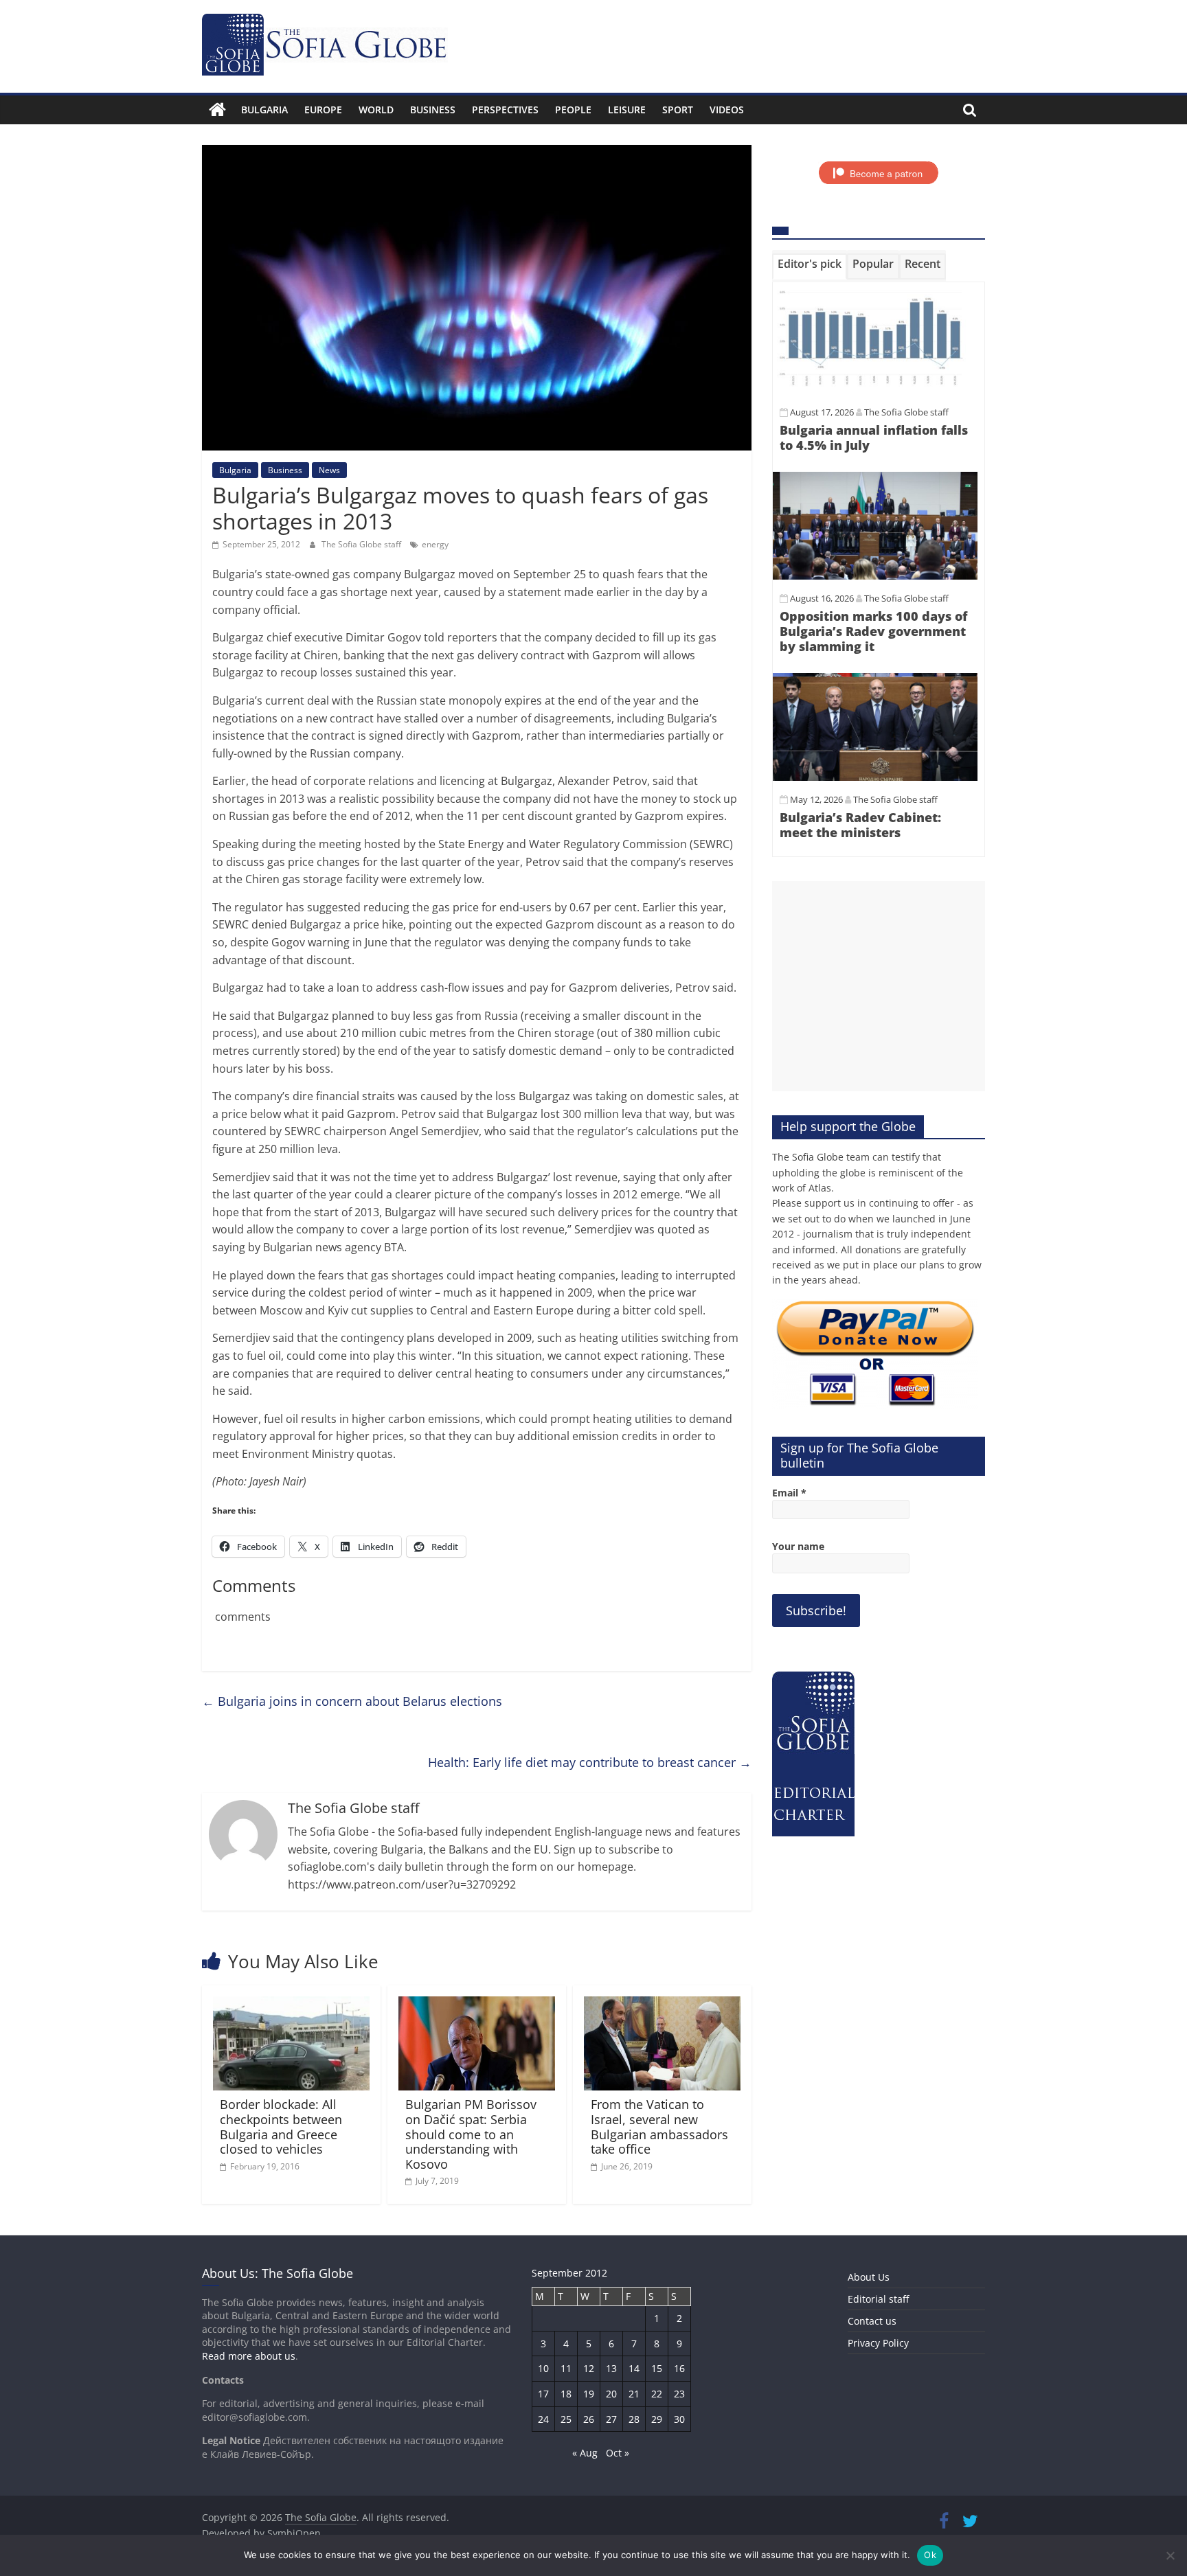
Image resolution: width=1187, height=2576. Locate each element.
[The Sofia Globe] (217, 110)
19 (589, 2394)
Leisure (627, 110)
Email (789, 1493)
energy (435, 544)
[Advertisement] (879, 986)
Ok (930, 2555)
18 (566, 2394)
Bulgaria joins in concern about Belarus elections (352, 1701)
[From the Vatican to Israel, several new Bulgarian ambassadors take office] (662, 2005)
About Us (869, 2277)
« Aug (585, 2453)
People (573, 110)
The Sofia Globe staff (362, 544)
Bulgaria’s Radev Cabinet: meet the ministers (860, 825)
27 (611, 2419)
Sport (678, 110)
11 (566, 2368)
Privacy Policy (878, 2343)
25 (566, 2419)
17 (543, 2394)
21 (634, 2394)
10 (543, 2368)
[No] (1170, 2555)
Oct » (618, 2453)
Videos (727, 110)
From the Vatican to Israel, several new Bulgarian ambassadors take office (659, 2127)
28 (634, 2419)
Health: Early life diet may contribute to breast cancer (590, 1762)
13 (611, 2368)
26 (589, 2419)
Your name (798, 1546)
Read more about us (249, 2356)
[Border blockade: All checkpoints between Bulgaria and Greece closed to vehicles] (291, 2005)
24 (543, 2419)
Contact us (872, 2321)
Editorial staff (878, 2299)
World (376, 110)
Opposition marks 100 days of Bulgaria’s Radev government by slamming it (873, 631)
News (329, 470)
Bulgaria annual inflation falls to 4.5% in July (874, 437)
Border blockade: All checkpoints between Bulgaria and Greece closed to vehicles (281, 2127)
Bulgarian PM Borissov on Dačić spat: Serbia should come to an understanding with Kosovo (471, 2134)
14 (634, 2368)
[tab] (810, 266)
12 (589, 2368)
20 (611, 2394)
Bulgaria (264, 110)
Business (433, 110)
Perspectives (505, 110)
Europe (323, 110)
